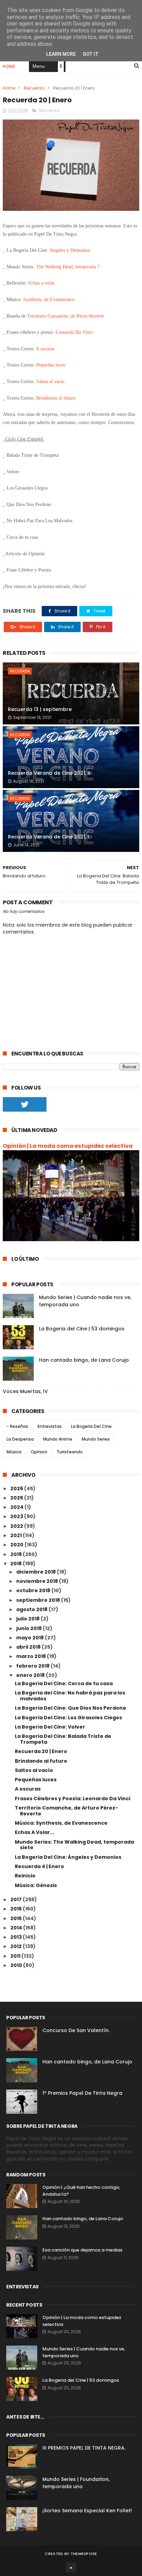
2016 (17, 1909)
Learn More (61, 54)
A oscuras (45, 349)
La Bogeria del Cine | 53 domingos (82, 1329)
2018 (17, 1564)
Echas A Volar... (34, 1832)
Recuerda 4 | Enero (39, 1866)
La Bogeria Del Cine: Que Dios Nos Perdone (70, 1708)
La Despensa (20, 1439)
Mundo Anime (58, 1439)
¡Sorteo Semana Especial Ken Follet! (87, 2511)
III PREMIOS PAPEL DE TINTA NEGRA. (84, 2448)
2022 (17, 1526)
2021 (17, 1535)
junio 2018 (29, 1628)
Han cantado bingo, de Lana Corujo (84, 1360)
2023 (17, 1516)
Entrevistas (50, 1426)
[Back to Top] (71, 2567)
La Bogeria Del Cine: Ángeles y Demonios (68, 1857)
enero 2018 (31, 1675)
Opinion (39, 1452)
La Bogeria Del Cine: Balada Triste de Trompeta (63, 1739)
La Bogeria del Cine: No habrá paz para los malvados (70, 1696)
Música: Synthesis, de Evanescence (61, 1823)
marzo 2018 (32, 1656)
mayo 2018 (31, 1638)
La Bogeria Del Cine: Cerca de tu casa (64, 1683)
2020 (17, 1545)
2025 (17, 1498)
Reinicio (25, 1876)
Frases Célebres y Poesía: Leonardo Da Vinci (73, 1799)
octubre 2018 (34, 1590)
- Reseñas (17, 1426)
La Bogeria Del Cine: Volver (50, 1727)
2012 (17, 1946)
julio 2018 (28, 1619)
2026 (17, 1488)
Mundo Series (96, 1439)
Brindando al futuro (41, 1761)
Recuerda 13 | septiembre (40, 709)
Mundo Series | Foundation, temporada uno (76, 2483)
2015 (17, 1918)
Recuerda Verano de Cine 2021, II (49, 773)
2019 (17, 1554)
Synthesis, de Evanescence (49, 300)
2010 (17, 1965)
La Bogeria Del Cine (91, 1426)
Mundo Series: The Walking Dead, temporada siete (74, 1845)
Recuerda (34, 88)
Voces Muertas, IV (25, 1391)
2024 (17, 1507)
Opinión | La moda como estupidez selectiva (68, 1146)
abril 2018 (29, 1647)
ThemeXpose (84, 2554)
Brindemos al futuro (56, 398)
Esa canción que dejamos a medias (82, 2250)
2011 (16, 1956)
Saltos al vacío (51, 382)
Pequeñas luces (50, 365)
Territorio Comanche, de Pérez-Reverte (66, 316)
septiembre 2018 (39, 1600)
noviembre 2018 (38, 1581)
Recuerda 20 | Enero (41, 1751)
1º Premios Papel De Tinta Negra (82, 2093)
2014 (17, 1928)
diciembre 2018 (37, 1572)
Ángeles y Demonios (70, 250)
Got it (91, 54)
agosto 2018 (32, 1609)
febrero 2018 (33, 1666)
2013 (17, 1937)
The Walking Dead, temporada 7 (69, 267)
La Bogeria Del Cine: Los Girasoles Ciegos (68, 1718)
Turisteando (70, 1452)
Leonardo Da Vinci (74, 332)
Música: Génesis (36, 1885)
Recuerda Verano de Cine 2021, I (48, 837)
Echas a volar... (44, 283)
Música (14, 1452)
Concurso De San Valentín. (76, 2030)
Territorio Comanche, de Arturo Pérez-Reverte (66, 1811)
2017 (17, 1899)
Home (9, 66)
